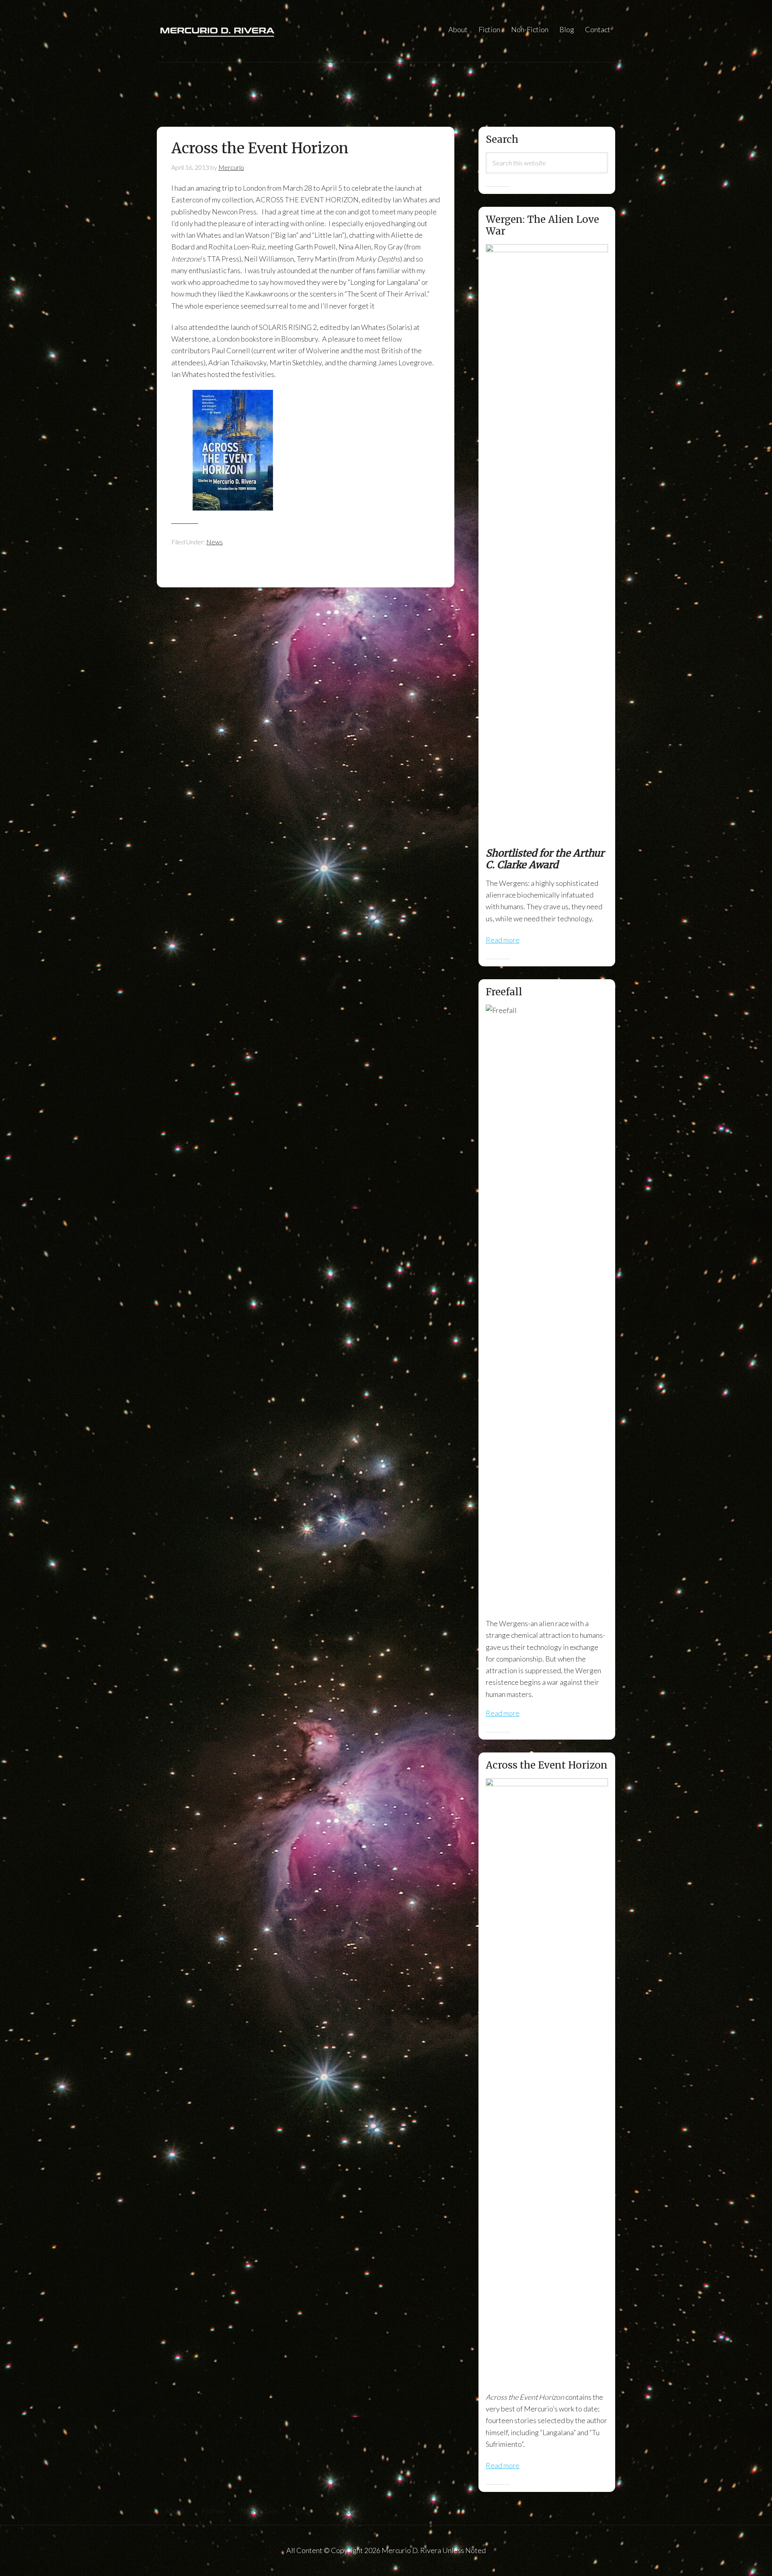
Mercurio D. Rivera (237, 31)
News (215, 542)
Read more (503, 940)
